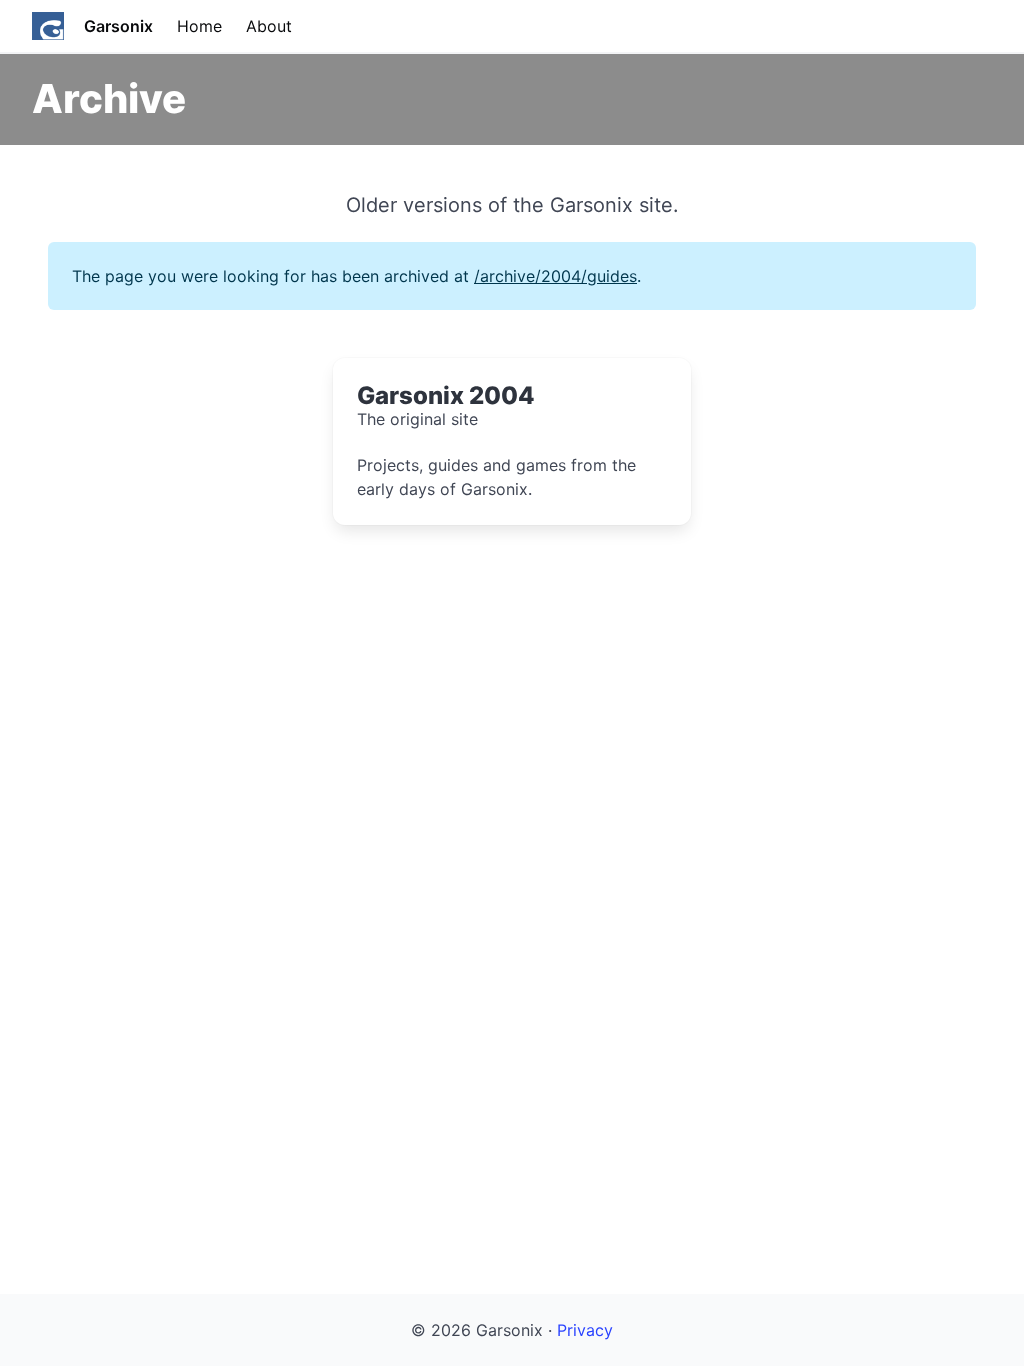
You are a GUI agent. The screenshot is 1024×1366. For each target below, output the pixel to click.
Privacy (585, 1330)
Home (199, 26)
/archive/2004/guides (555, 276)
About (269, 26)
